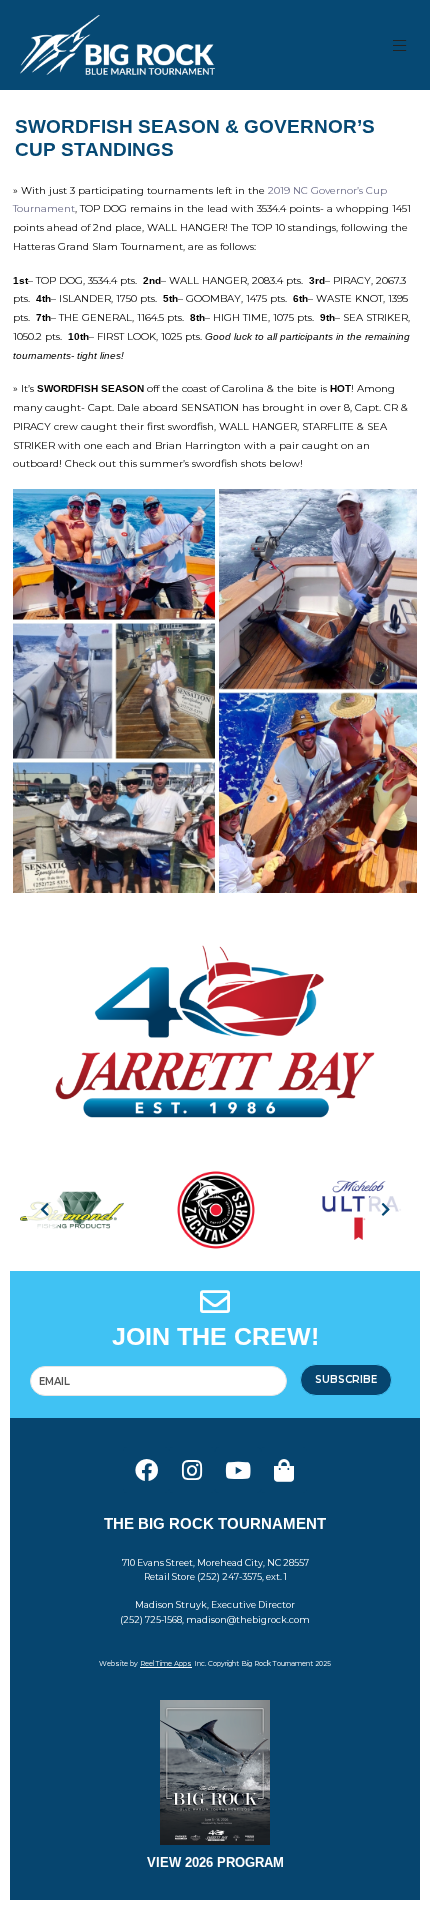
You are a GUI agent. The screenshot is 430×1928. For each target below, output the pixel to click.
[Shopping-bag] (284, 1470)
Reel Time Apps (166, 1663)
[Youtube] (238, 1470)
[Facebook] (146, 1470)
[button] (400, 45)
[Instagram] (192, 1470)
